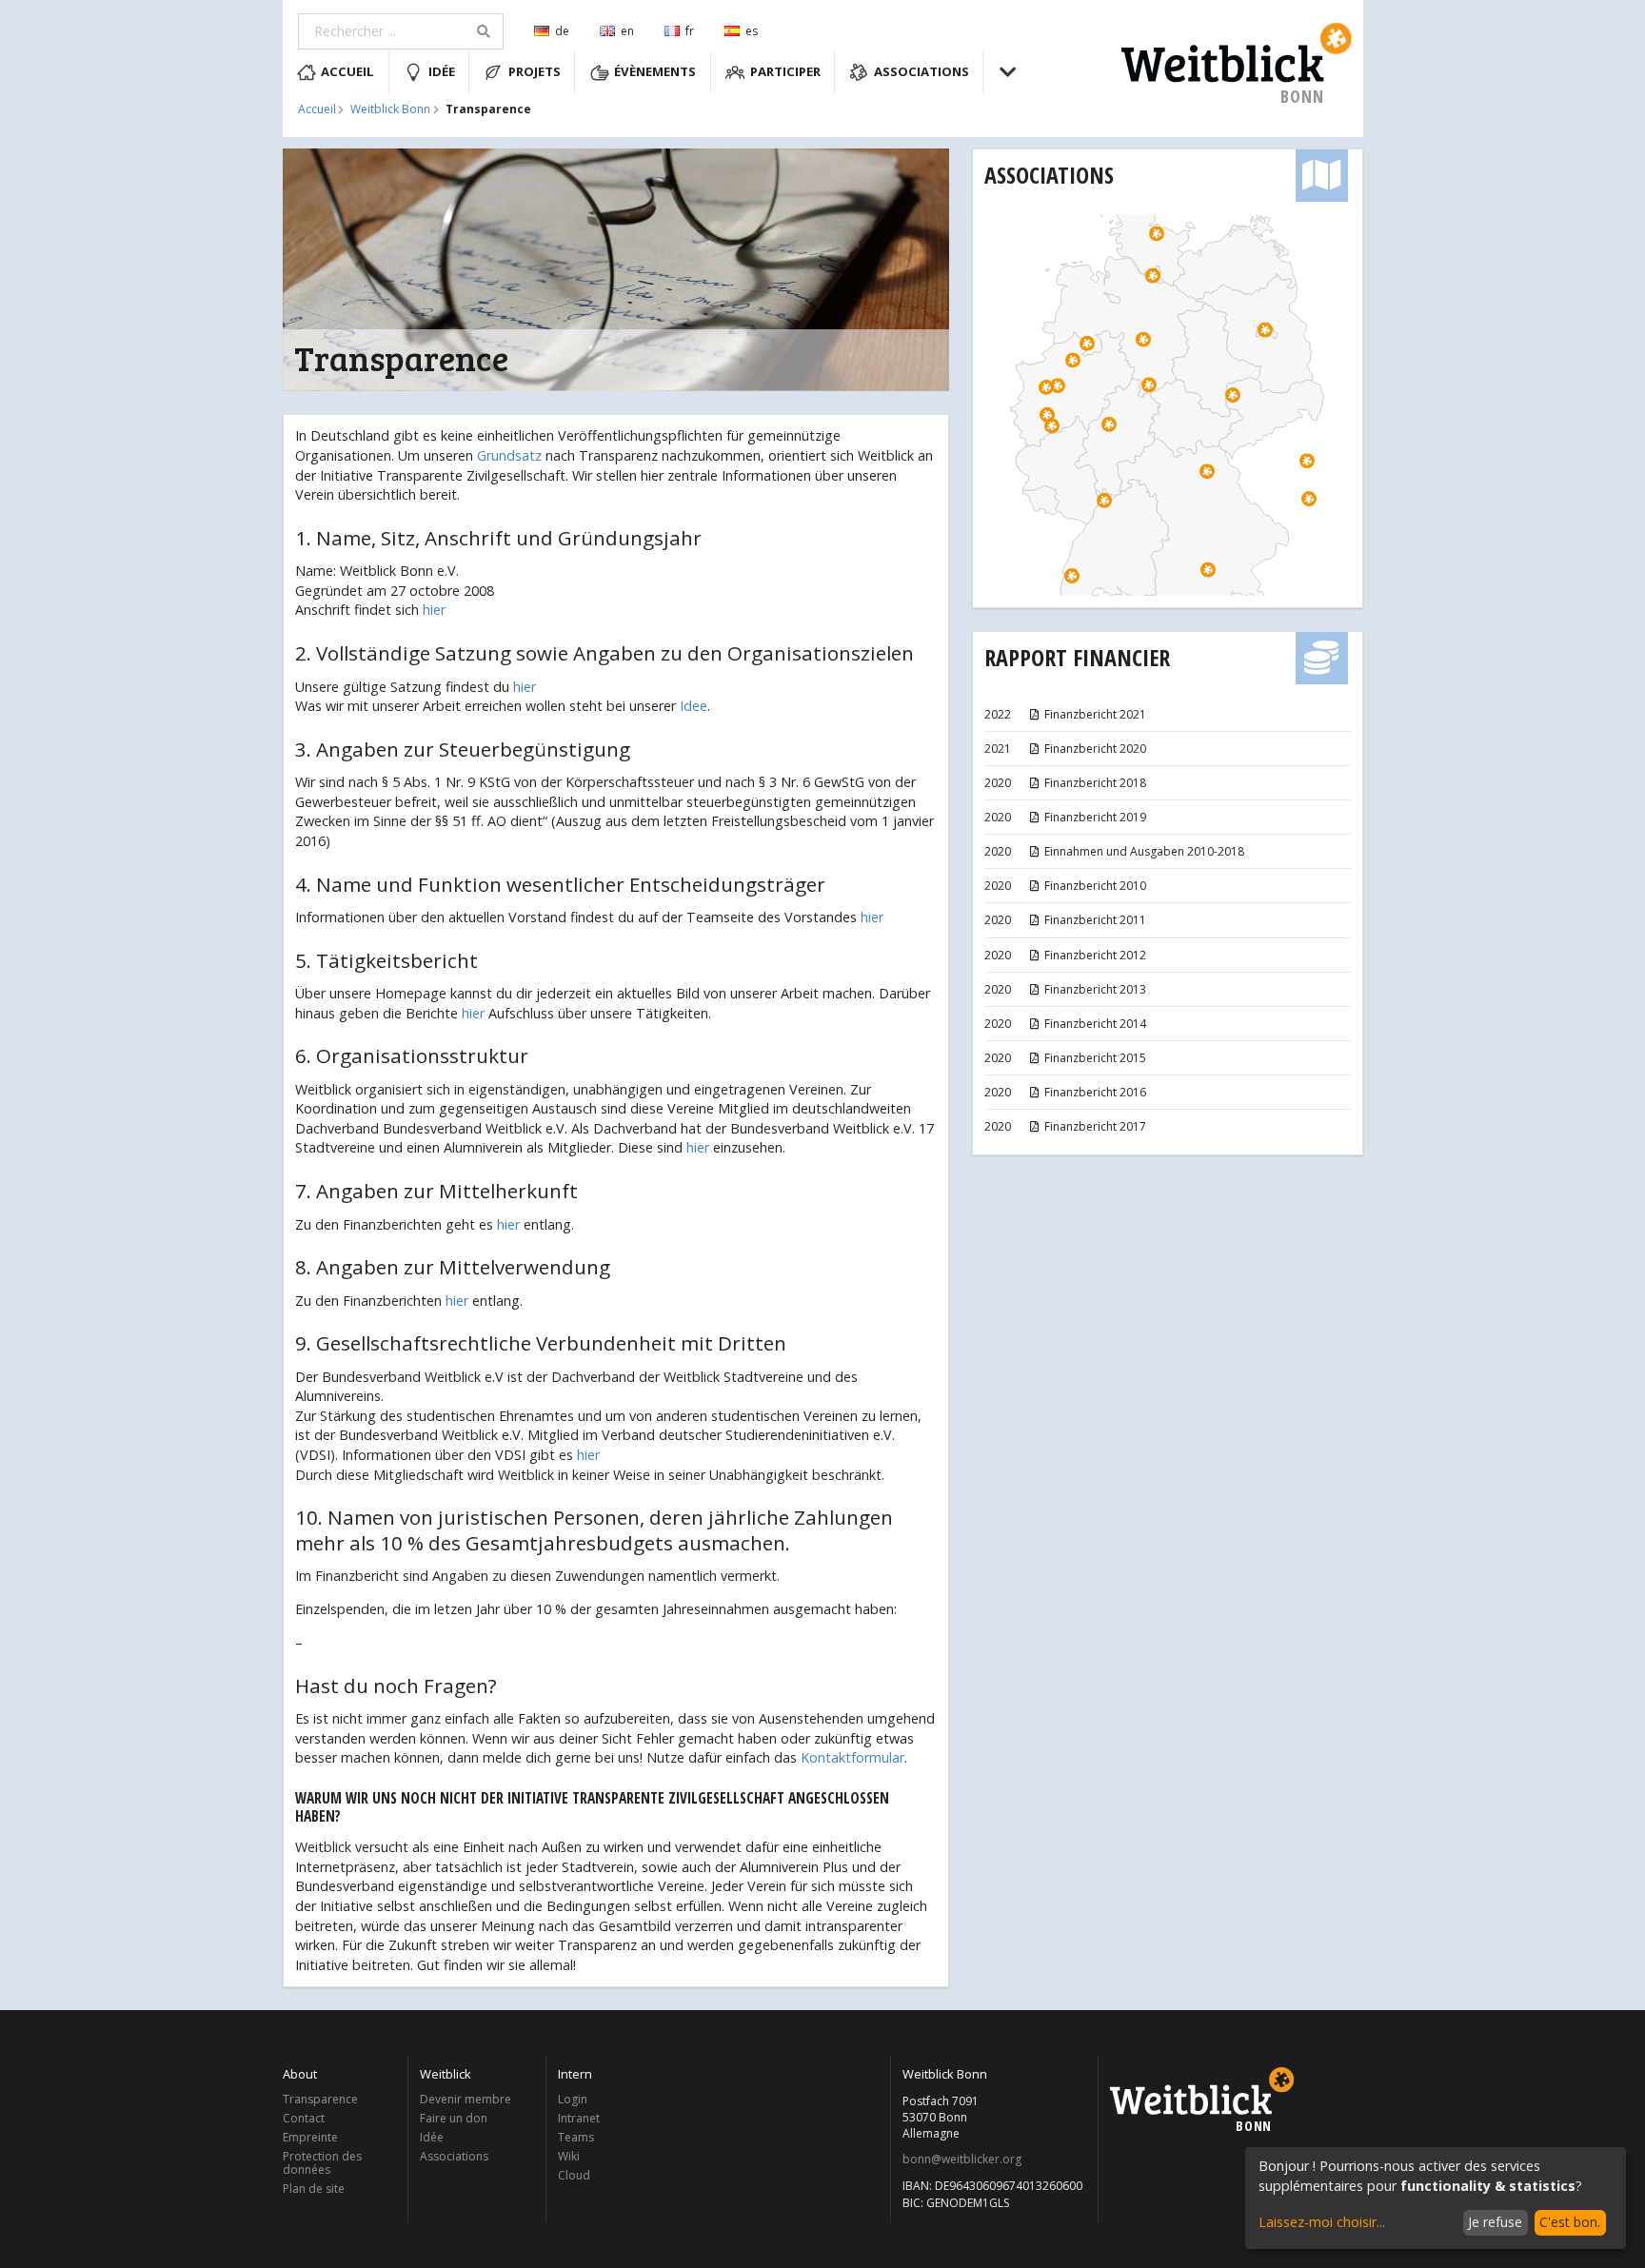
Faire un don (454, 2118)
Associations (922, 71)
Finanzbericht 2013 (1095, 989)
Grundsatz (509, 455)
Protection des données (322, 2163)
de (562, 31)
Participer (785, 71)
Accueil (347, 71)
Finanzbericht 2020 (1095, 749)
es (752, 31)
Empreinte (310, 2137)
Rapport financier (1077, 657)
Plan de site (314, 2188)
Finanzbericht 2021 (1095, 714)
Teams (576, 2137)
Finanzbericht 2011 (1095, 920)
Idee (694, 706)
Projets (535, 71)
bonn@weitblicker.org (962, 2160)
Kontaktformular (852, 1757)
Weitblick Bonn (390, 109)
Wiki (569, 2156)
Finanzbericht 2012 (1095, 955)
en (627, 31)
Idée (442, 71)
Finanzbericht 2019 (1095, 817)
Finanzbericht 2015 (1095, 1058)
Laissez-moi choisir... (1322, 2222)
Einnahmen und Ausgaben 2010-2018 (1144, 851)
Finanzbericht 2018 (1095, 783)
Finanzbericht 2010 (1095, 886)
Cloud (574, 2175)
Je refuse (1495, 2222)
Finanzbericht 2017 (1095, 1126)
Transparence (320, 2100)
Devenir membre (466, 2100)
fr (690, 31)
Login (573, 2100)
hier (434, 610)
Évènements (655, 71)
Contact (304, 2118)
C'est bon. (1570, 2222)
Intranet (579, 2118)
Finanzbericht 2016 (1095, 1092)
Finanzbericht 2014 (1095, 1024)
